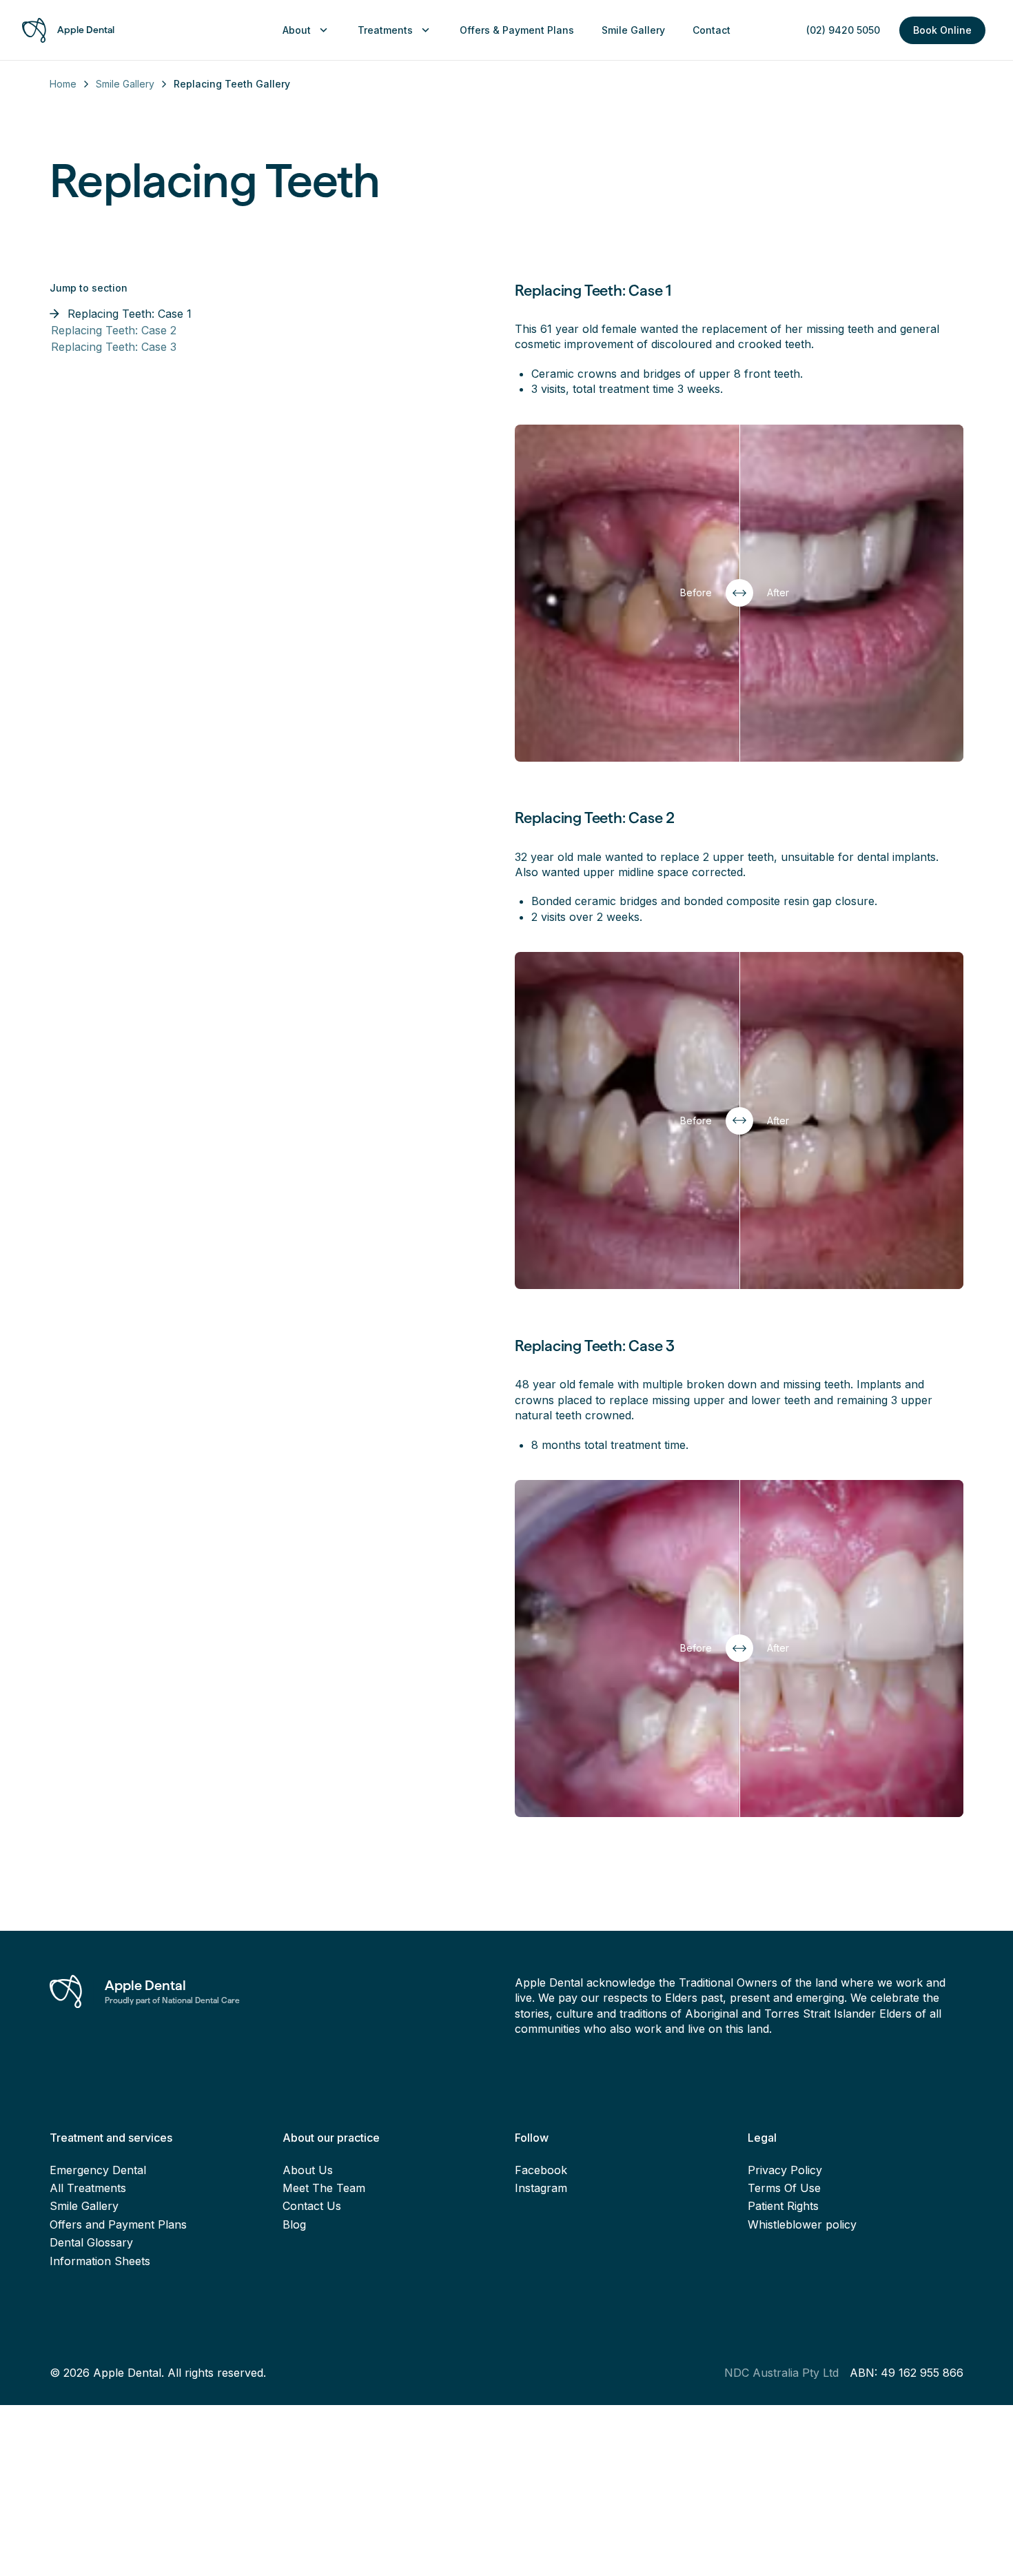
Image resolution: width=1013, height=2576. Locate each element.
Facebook (541, 2170)
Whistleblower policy (802, 2224)
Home (63, 84)
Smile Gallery (125, 84)
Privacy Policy (785, 2170)
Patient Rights (783, 2206)
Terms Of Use (784, 2188)
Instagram (541, 2188)
